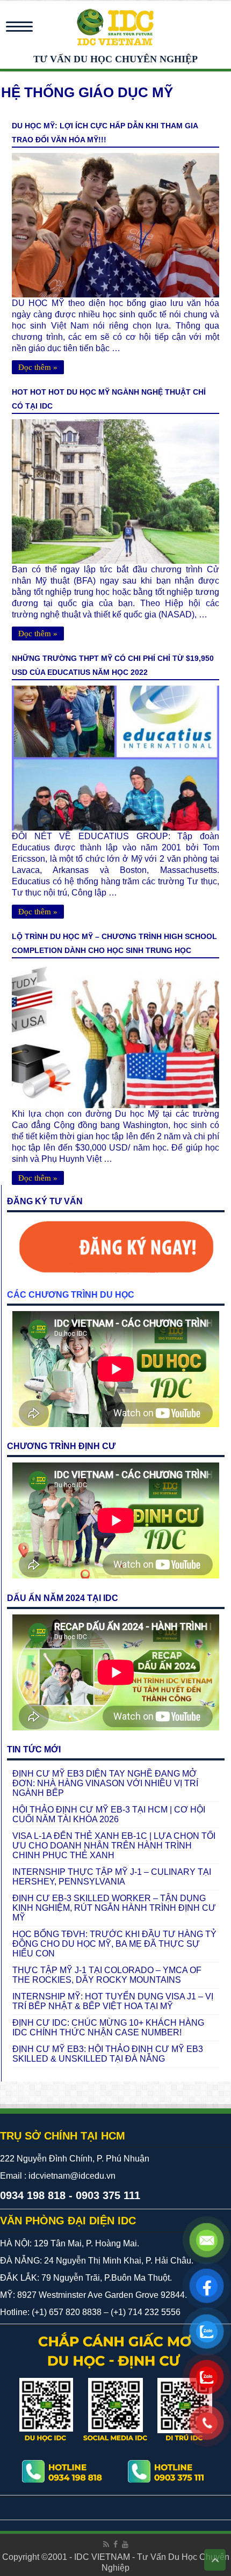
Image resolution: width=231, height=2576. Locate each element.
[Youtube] (125, 2544)
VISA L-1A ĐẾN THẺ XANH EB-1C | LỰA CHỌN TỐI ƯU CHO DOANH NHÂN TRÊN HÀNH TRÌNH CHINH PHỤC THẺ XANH (114, 1846)
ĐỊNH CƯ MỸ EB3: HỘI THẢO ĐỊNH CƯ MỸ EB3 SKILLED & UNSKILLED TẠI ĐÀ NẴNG (108, 2054)
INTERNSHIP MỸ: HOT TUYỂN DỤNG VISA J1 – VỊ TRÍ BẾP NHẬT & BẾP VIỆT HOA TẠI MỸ (113, 2001)
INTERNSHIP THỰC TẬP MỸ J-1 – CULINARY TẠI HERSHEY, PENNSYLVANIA (112, 1877)
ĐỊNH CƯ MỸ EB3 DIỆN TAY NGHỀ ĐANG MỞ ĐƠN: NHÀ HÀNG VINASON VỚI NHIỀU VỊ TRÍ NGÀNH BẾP (105, 1783)
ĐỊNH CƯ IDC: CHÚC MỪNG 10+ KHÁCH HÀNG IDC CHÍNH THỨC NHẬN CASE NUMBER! (108, 2028)
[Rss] (106, 2544)
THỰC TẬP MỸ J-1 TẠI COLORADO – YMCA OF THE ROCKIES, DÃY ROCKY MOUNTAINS (107, 1975)
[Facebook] (115, 2544)
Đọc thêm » (38, 367)
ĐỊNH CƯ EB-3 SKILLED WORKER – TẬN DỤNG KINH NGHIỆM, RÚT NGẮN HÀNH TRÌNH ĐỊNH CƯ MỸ (114, 1908)
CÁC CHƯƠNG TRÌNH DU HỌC (71, 1295)
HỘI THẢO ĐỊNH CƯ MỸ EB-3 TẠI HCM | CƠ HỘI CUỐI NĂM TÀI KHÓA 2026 (109, 1814)
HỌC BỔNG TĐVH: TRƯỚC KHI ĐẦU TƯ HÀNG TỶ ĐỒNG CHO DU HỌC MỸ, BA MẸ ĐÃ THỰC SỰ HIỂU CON (114, 1944)
